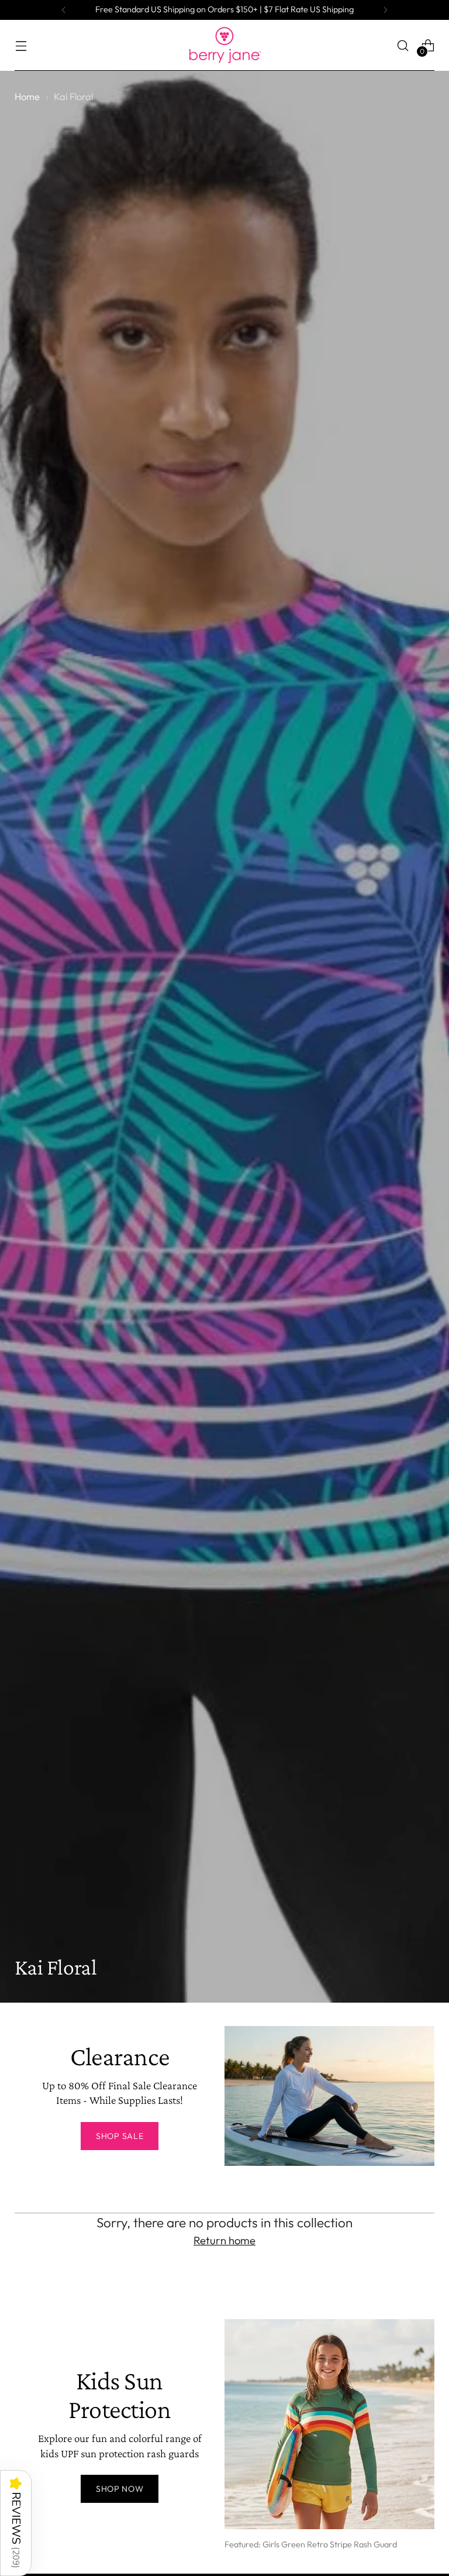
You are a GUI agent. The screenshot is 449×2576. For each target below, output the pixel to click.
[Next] (385, 10)
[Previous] (64, 10)
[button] (16, 2523)
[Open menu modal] (21, 45)
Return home (224, 2240)
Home (27, 97)
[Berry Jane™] (224, 45)
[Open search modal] (403, 45)
